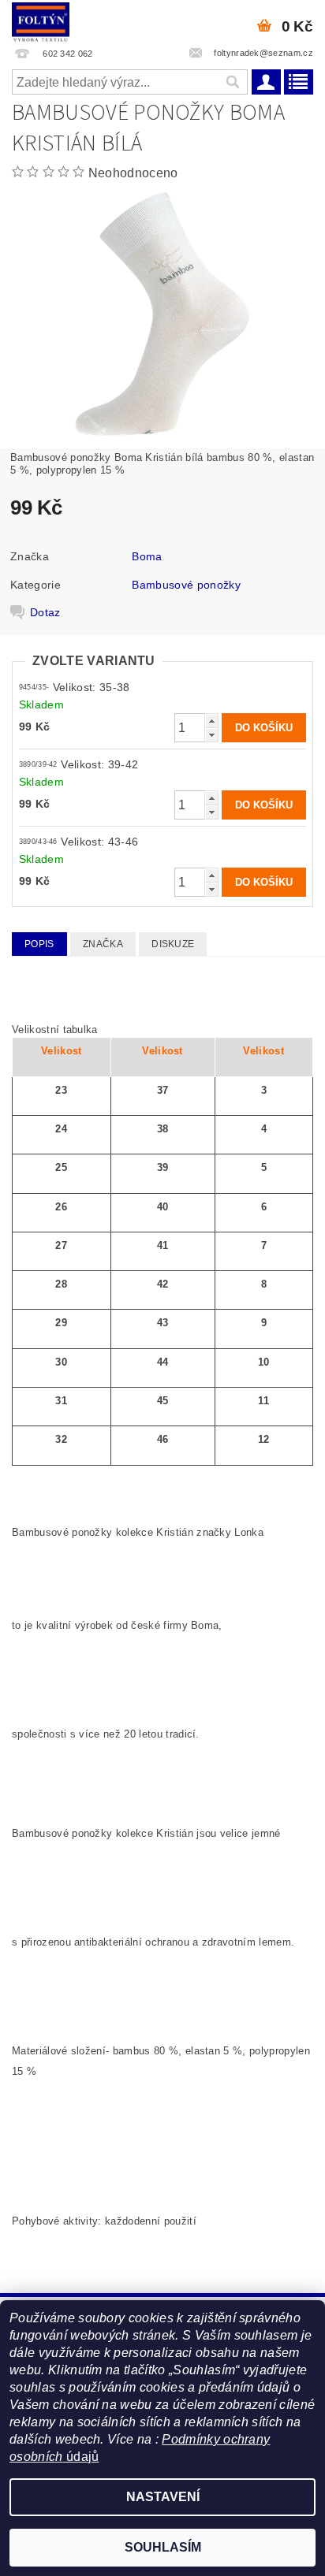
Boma (147, 556)
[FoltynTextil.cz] (41, 20)
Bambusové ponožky (186, 585)
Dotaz (45, 612)
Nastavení (163, 2497)
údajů (81, 2457)
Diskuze (173, 944)
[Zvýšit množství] (211, 721)
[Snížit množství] (211, 735)
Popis (39, 944)
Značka (103, 944)
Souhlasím (163, 2547)
